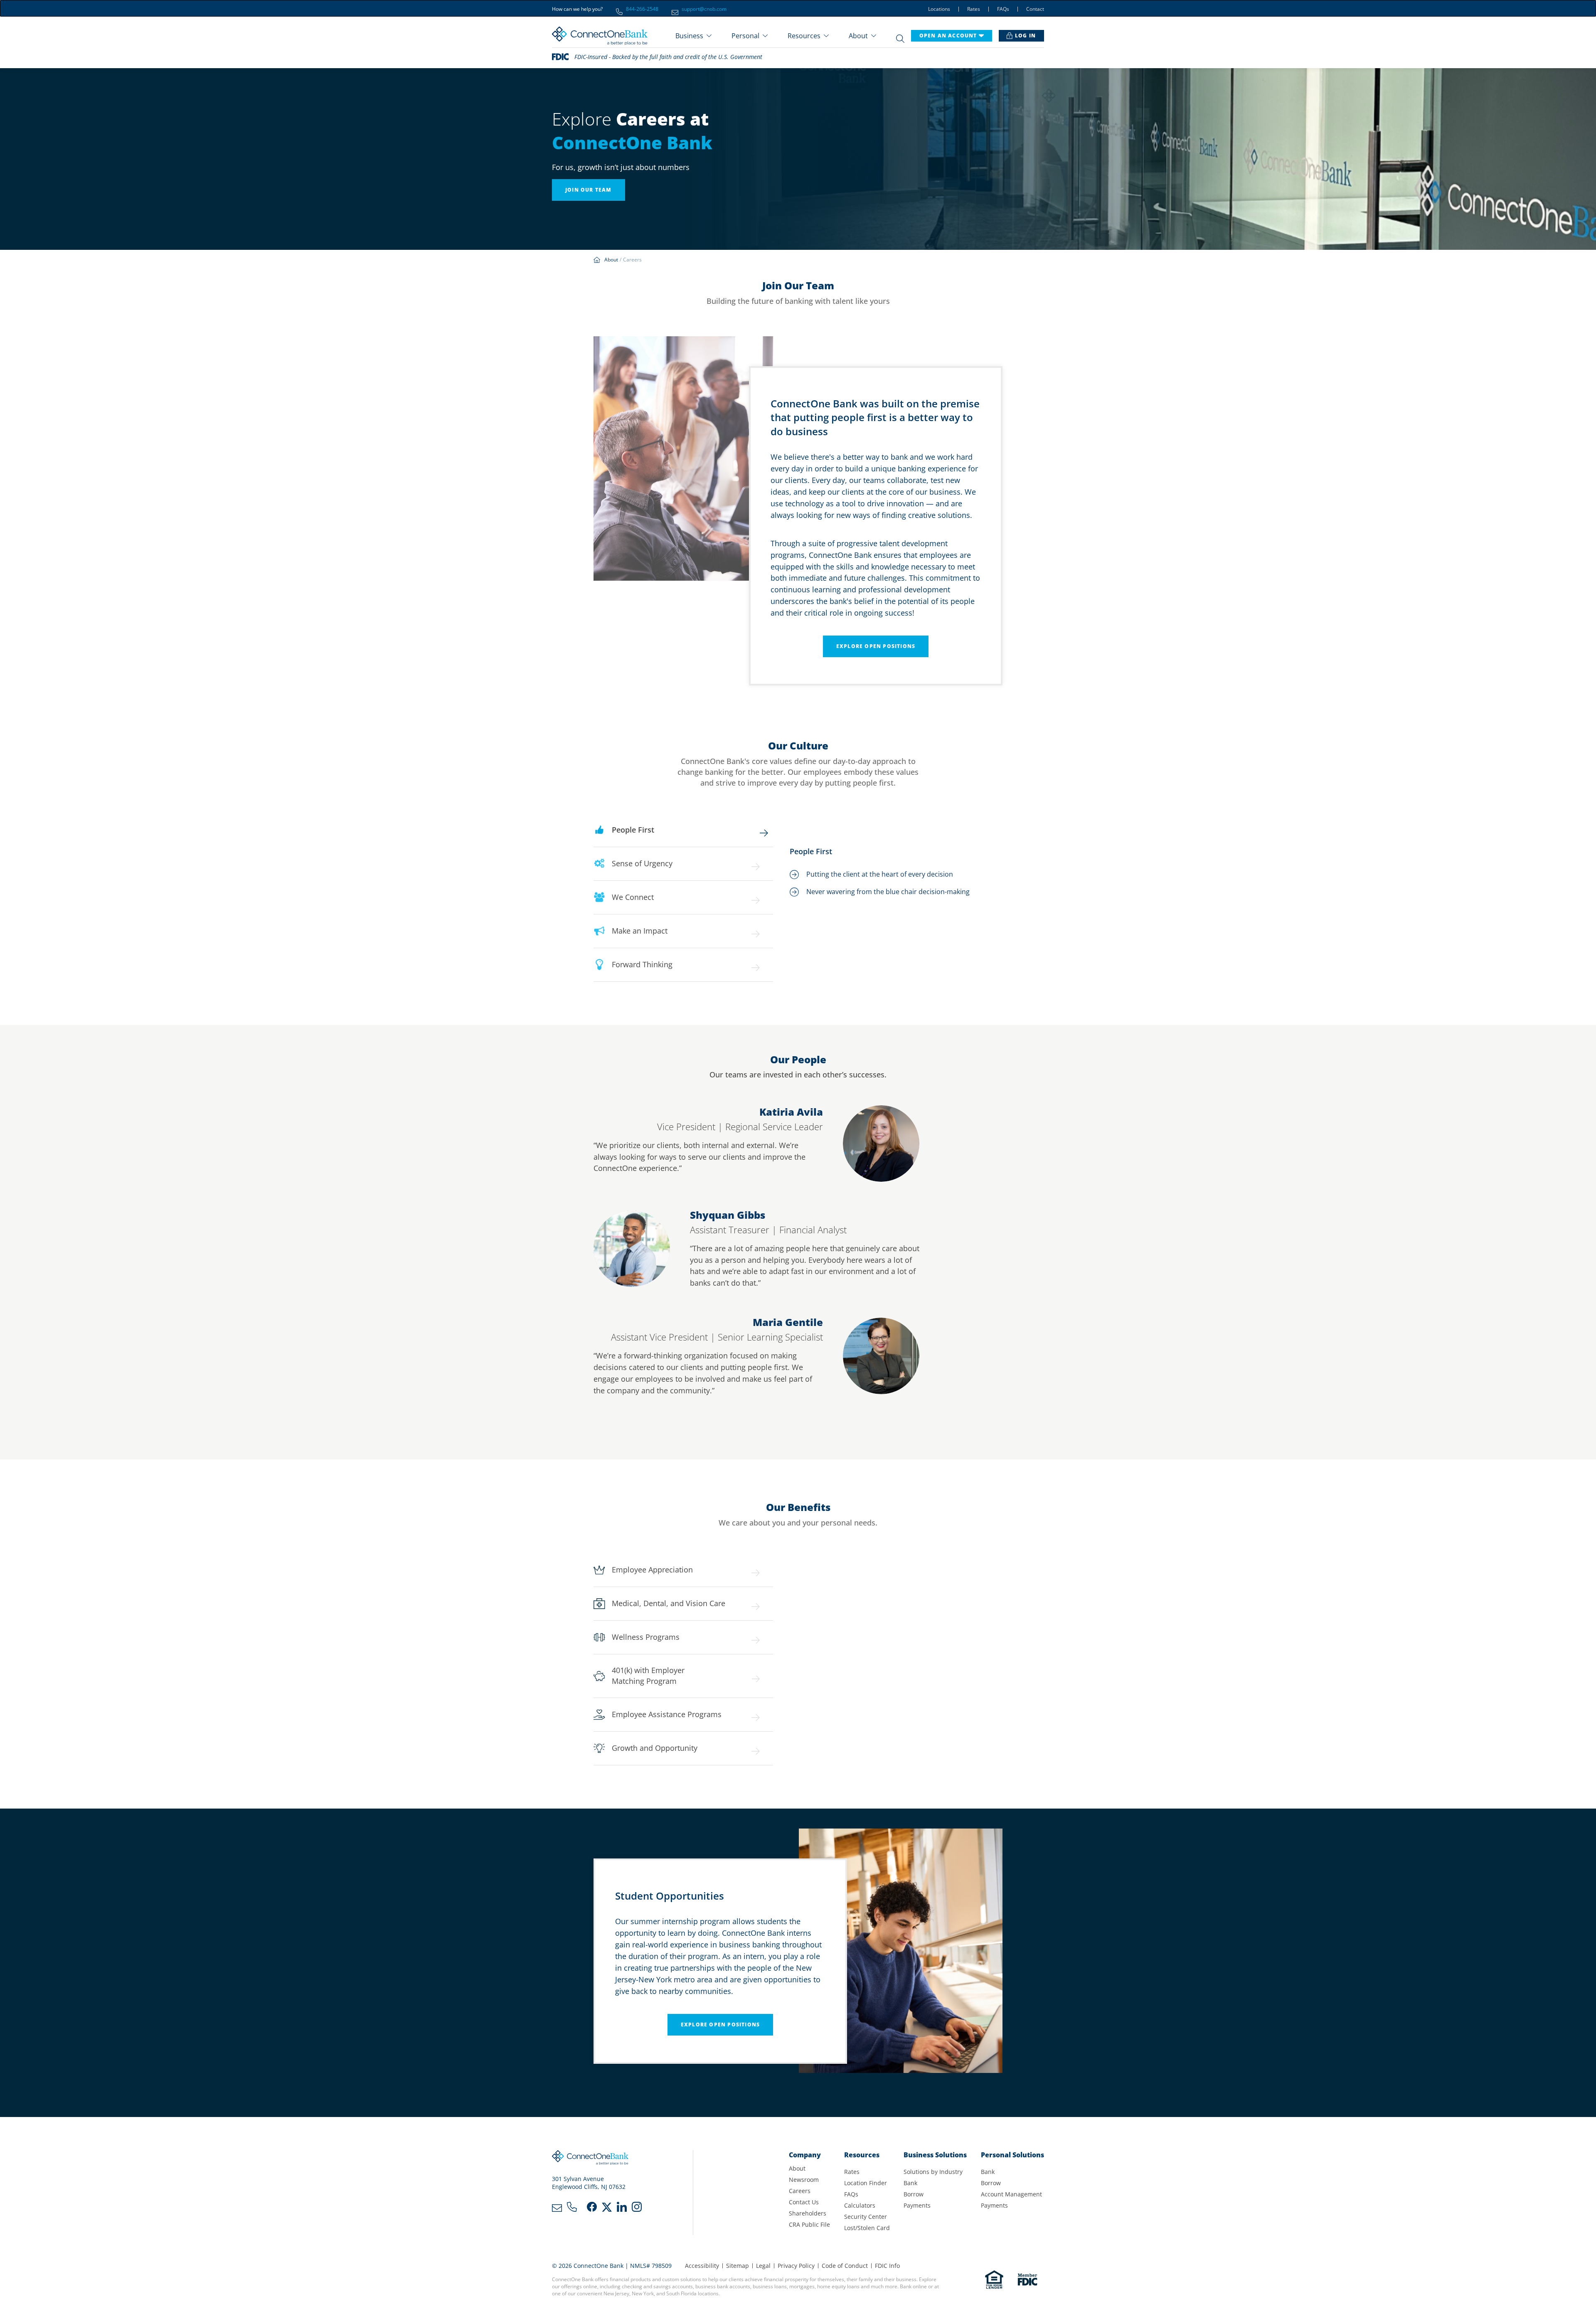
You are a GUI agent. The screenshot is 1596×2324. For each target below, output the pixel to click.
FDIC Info (887, 2266)
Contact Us (804, 2202)
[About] (613, 260)
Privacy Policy (796, 2266)
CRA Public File (809, 2224)
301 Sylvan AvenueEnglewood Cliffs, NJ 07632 (589, 2183)
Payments (917, 2205)
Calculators (860, 2205)
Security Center (866, 2217)
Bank (910, 2183)
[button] (693, 36)
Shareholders (808, 2213)
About (797, 2168)
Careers (800, 2191)
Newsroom (804, 2180)
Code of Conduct (845, 2266)
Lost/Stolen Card (867, 2228)
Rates (974, 9)
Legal (763, 2266)
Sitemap (738, 2266)
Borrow (914, 2194)
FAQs (1003, 9)
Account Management (1011, 2194)
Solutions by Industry (933, 2172)
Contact (1035, 9)
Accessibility (702, 2266)
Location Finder (866, 2183)
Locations (939, 9)
